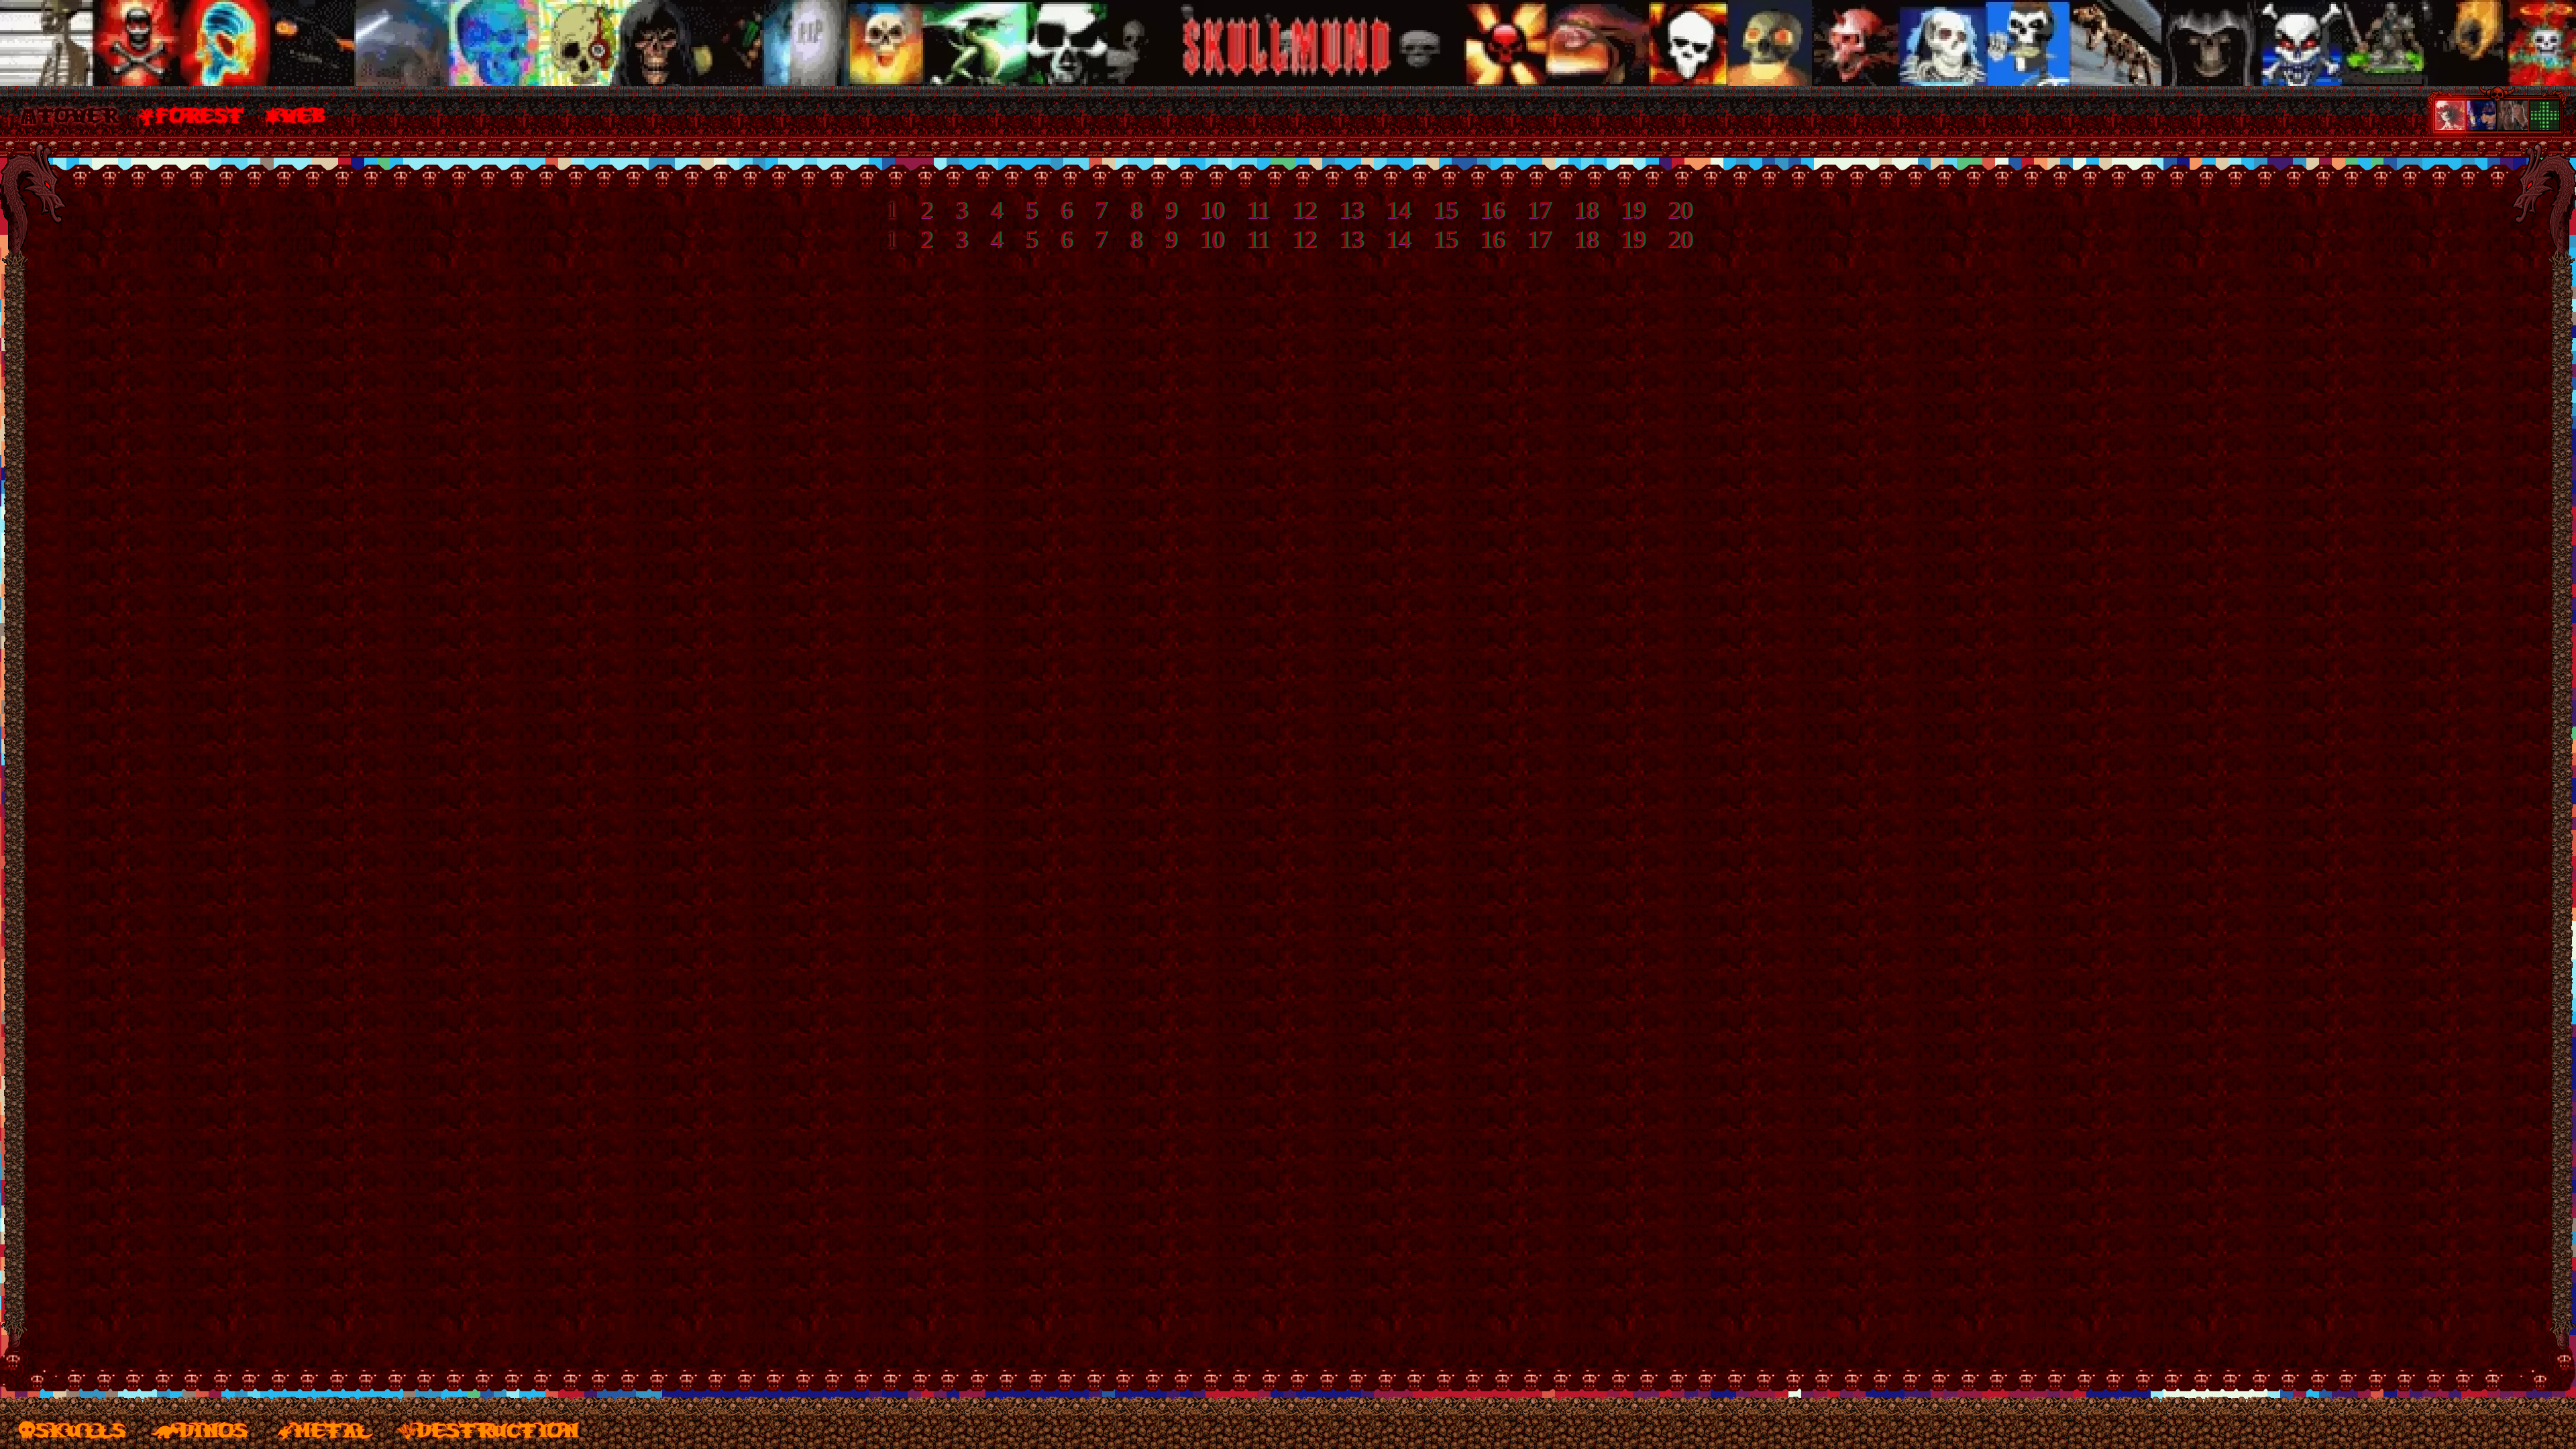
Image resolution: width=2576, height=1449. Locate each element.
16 (1491, 209)
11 (1265, 209)
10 (1222, 209)
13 (1354, 209)
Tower (77, 114)
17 (1536, 209)
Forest (200, 114)
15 (1446, 209)
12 (1309, 209)
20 (1674, 209)
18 (1581, 209)
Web (304, 114)
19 (1626, 209)
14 (1400, 209)
